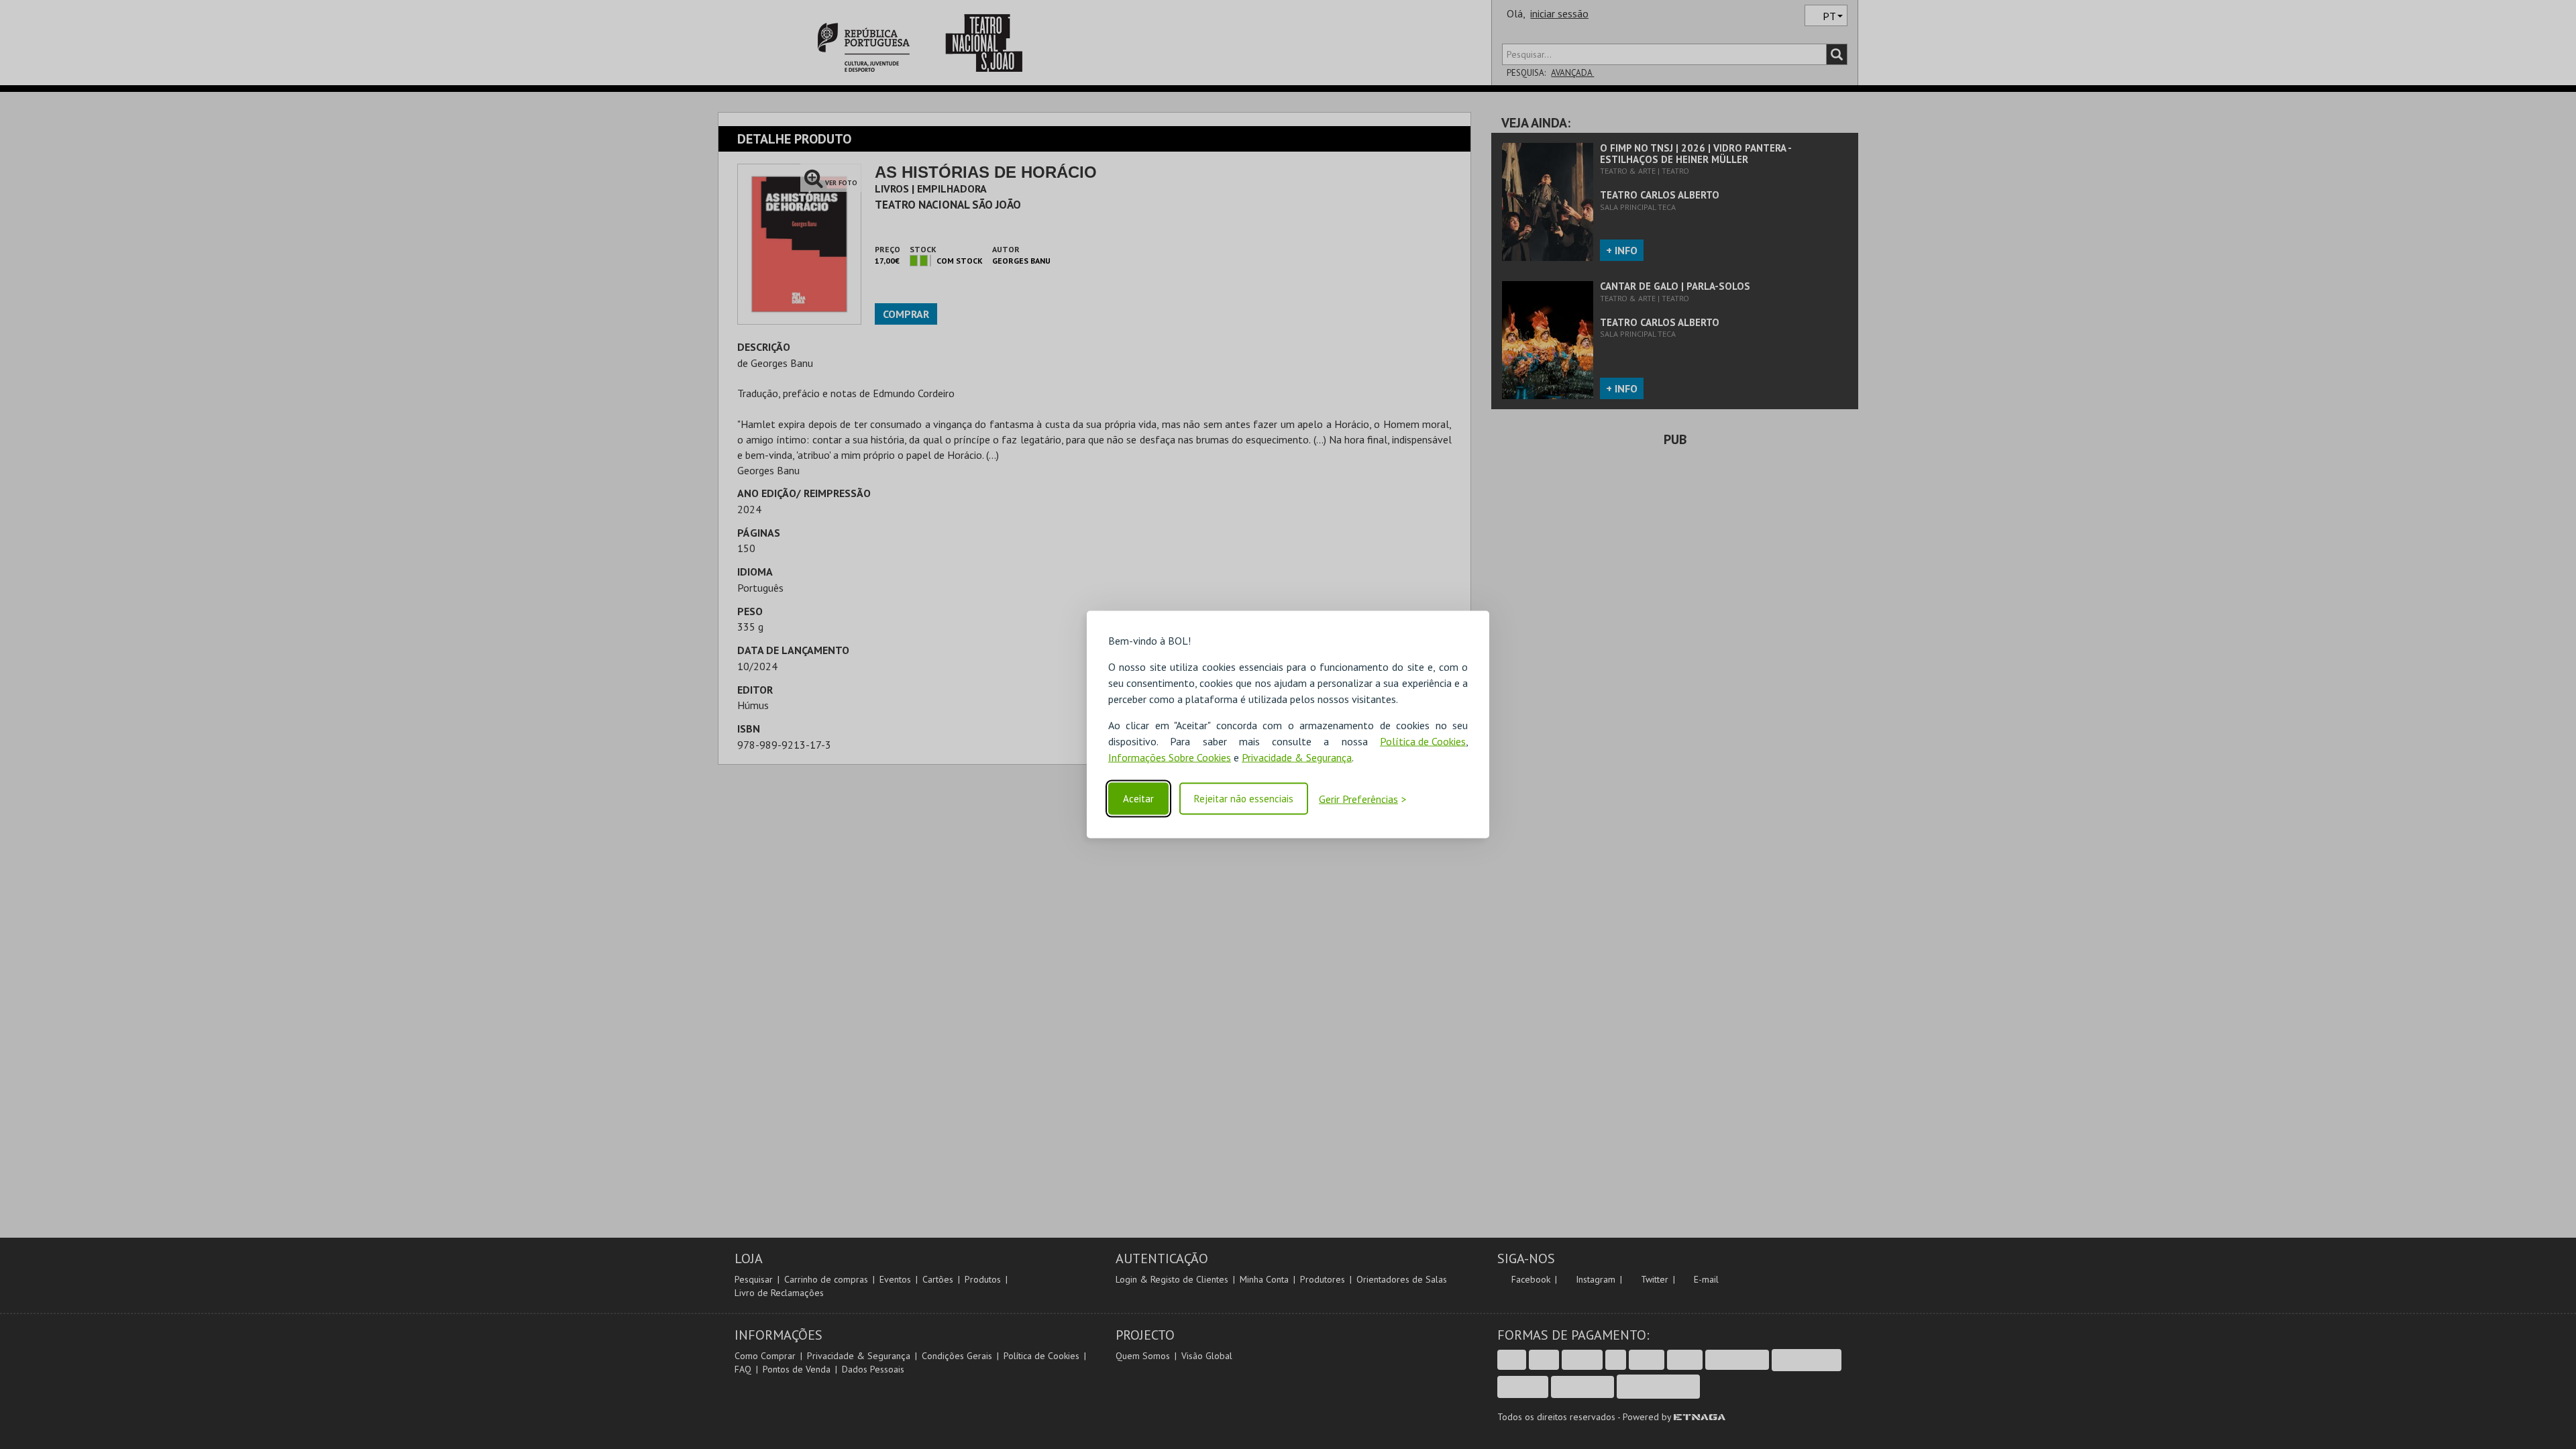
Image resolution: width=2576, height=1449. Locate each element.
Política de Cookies (1423, 741)
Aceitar (1138, 799)
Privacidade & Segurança (1297, 757)
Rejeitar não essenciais (1244, 799)
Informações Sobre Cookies (1170, 757)
